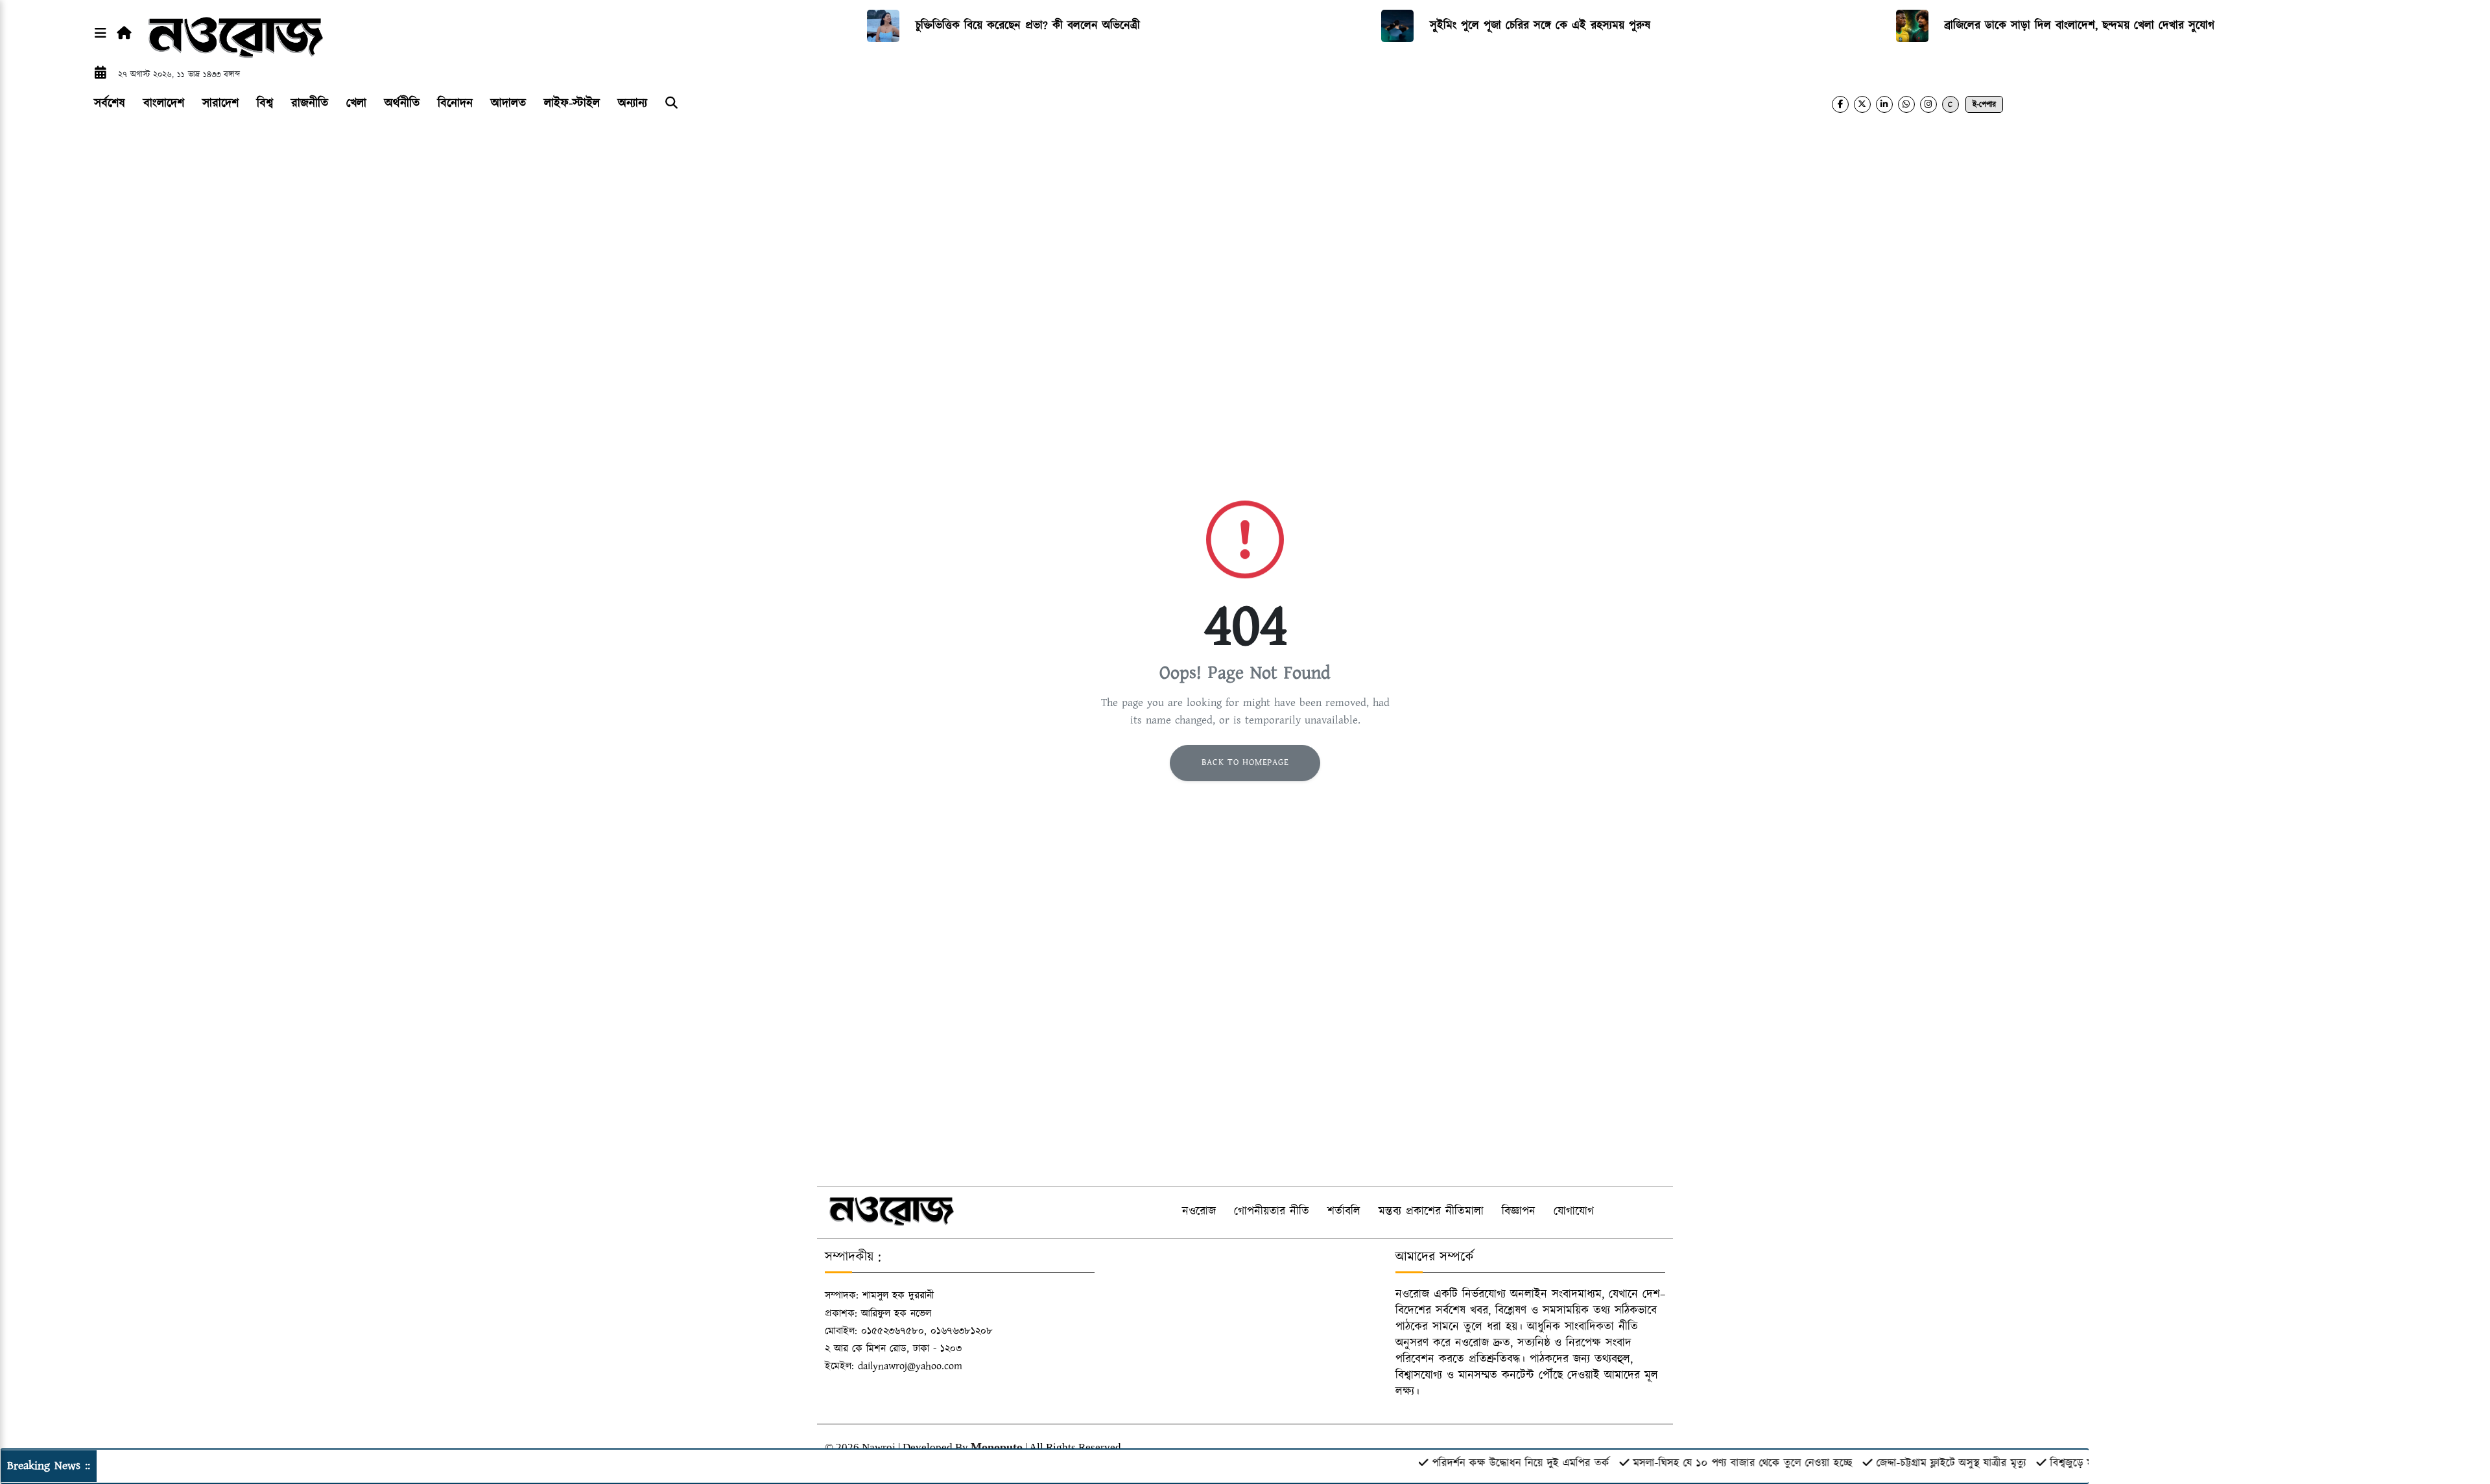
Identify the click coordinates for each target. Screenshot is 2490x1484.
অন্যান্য (633, 103)
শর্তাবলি (1344, 1212)
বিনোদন (455, 103)
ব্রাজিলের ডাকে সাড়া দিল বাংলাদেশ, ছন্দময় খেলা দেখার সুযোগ (2080, 26)
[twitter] (1862, 104)
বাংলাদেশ (164, 103)
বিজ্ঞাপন (1519, 1212)
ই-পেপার (1984, 105)
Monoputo (997, 1447)
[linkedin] (1884, 104)
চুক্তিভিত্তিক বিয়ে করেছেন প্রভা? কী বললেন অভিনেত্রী (1028, 26)
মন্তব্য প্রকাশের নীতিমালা (1431, 1212)
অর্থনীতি (402, 103)
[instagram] (1928, 104)
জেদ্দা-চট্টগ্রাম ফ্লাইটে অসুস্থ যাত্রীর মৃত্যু (1900, 1463)
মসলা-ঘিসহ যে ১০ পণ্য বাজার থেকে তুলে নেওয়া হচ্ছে (1692, 1463)
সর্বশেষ (110, 103)
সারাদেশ (220, 103)
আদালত (508, 103)
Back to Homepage (1245, 762)
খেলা (356, 103)
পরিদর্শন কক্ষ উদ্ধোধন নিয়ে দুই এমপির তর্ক (1470, 1463)
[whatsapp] (1906, 104)
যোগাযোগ (1574, 1212)
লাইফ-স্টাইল (572, 103)
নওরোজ (1199, 1212)
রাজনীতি (310, 103)
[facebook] (1840, 104)
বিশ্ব (265, 103)
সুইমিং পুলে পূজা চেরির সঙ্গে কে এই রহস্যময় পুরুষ (1540, 26)
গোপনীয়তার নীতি (1272, 1212)
